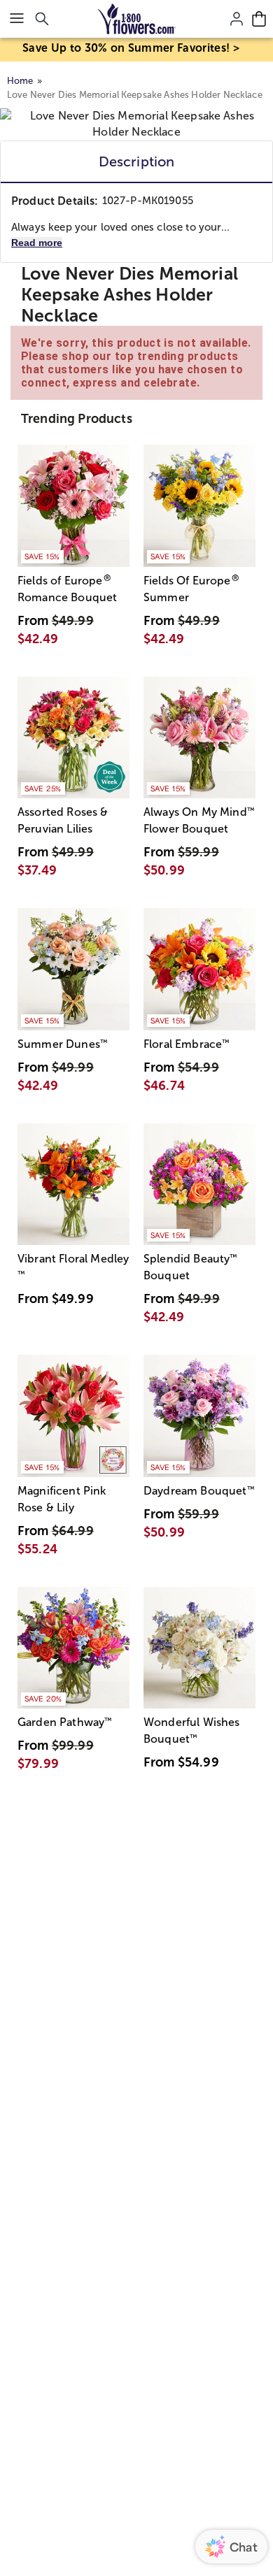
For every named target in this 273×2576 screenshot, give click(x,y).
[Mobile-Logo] (137, 19)
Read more (37, 243)
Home (20, 81)
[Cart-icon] (259, 19)
